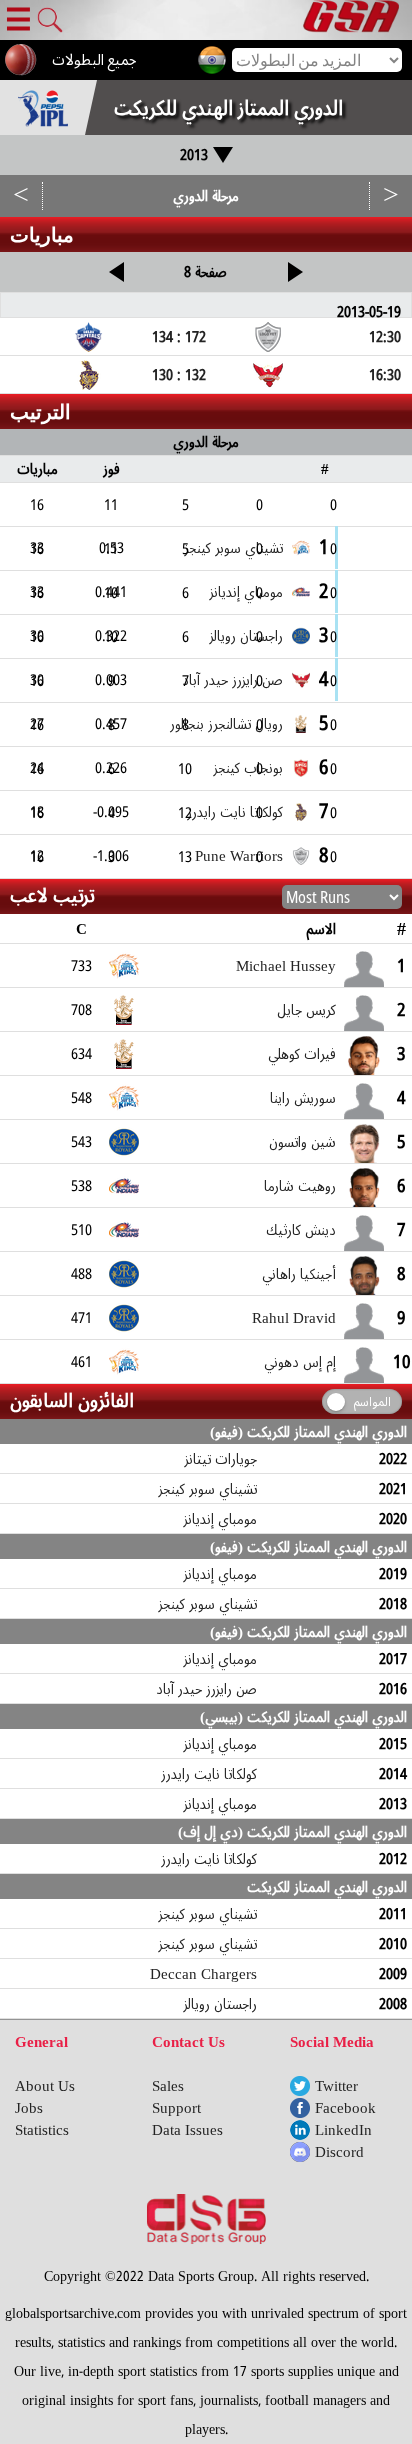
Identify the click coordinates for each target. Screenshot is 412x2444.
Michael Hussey (286, 966)
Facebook (345, 2108)
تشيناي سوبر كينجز (208, 1489)
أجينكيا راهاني (299, 1274)
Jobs (29, 2108)
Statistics (42, 2130)
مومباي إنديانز (220, 1519)
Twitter (336, 2086)
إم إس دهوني (300, 1362)
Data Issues (187, 2130)
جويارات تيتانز (221, 1459)
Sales (168, 2086)
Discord (339, 2152)
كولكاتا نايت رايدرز (209, 1774)
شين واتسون (302, 1142)
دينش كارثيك (301, 1230)
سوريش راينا (303, 1098)
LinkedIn (343, 2130)
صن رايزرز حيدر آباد (206, 1689)
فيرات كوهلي (302, 1054)
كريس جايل (306, 1010)
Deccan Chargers (203, 1974)
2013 (194, 155)
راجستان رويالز (220, 2004)
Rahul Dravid (294, 1318)
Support (176, 2108)
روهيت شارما (300, 1186)
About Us (45, 2086)
